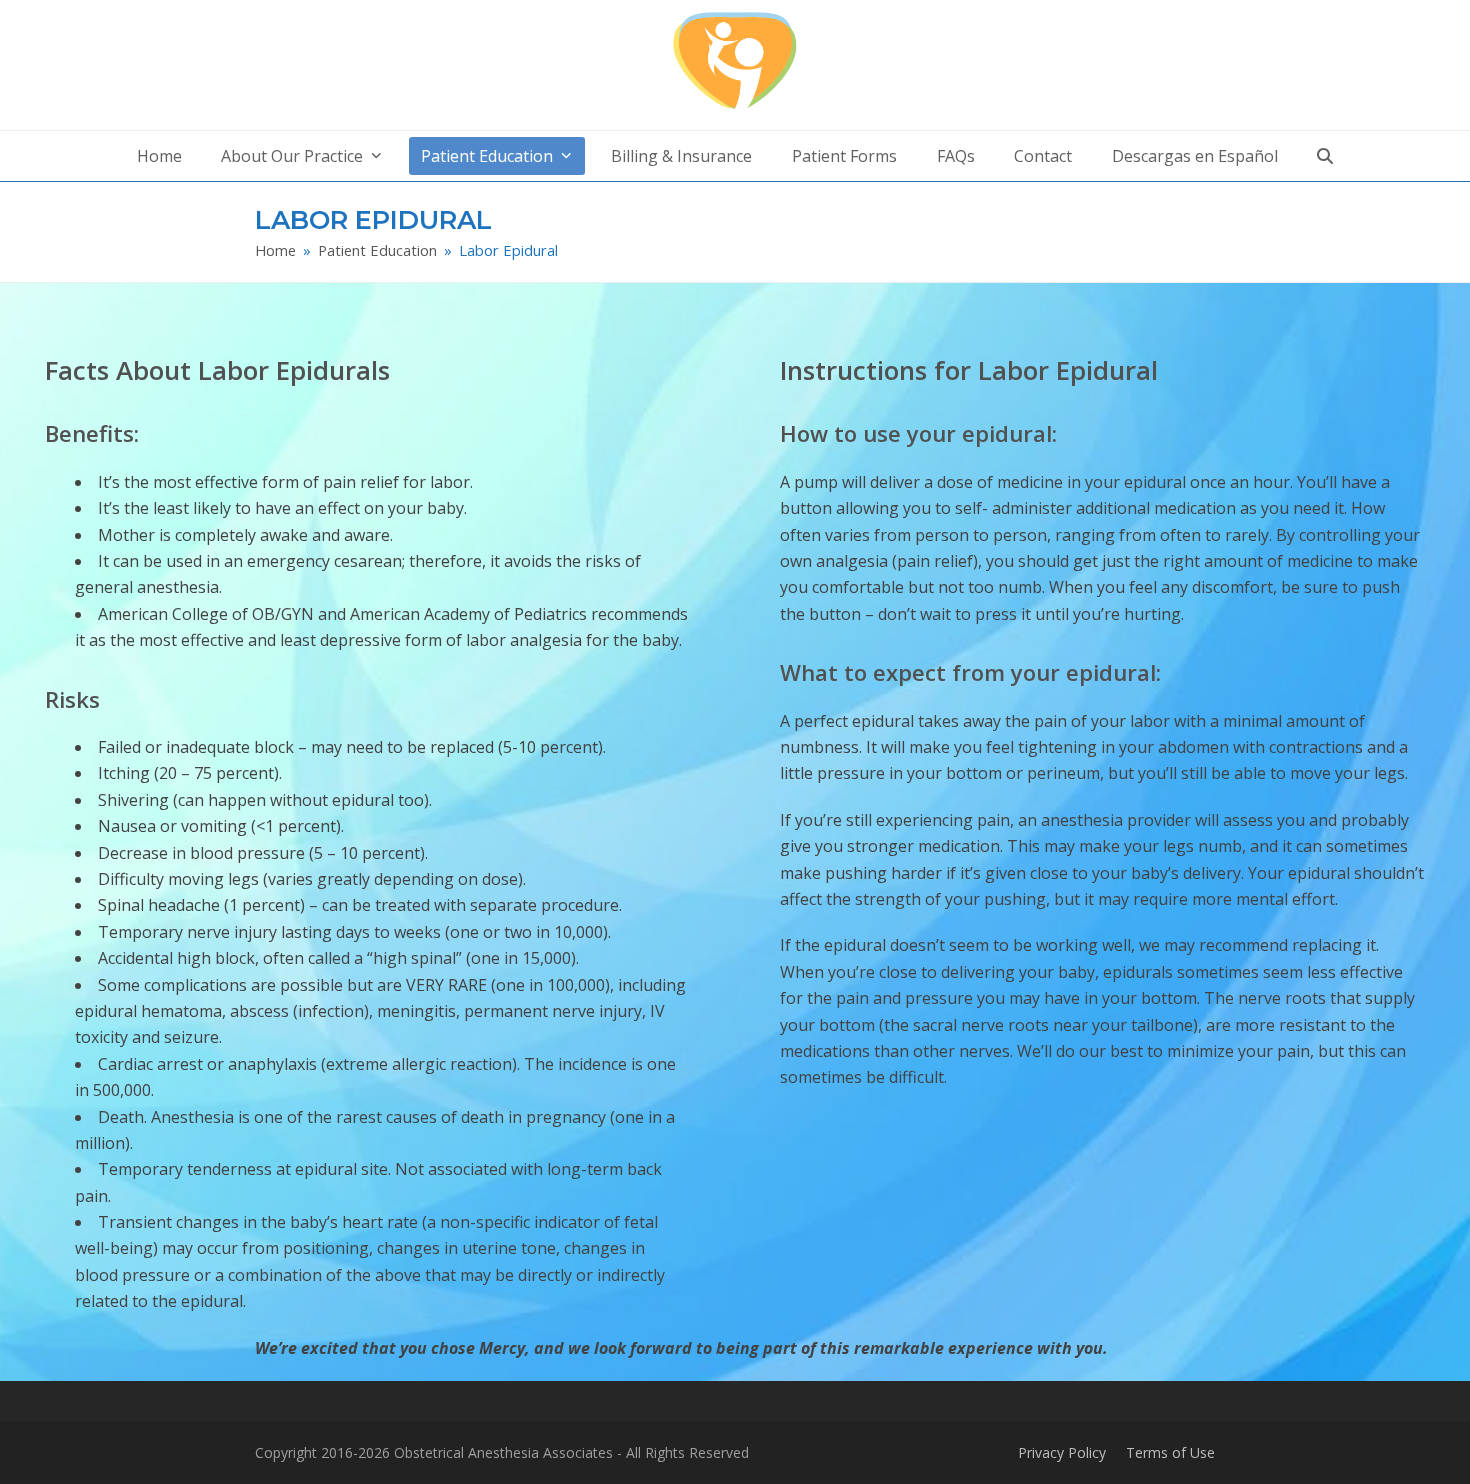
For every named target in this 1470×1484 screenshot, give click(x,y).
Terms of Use (1170, 1452)
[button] (1326, 156)
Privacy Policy (1062, 1452)
